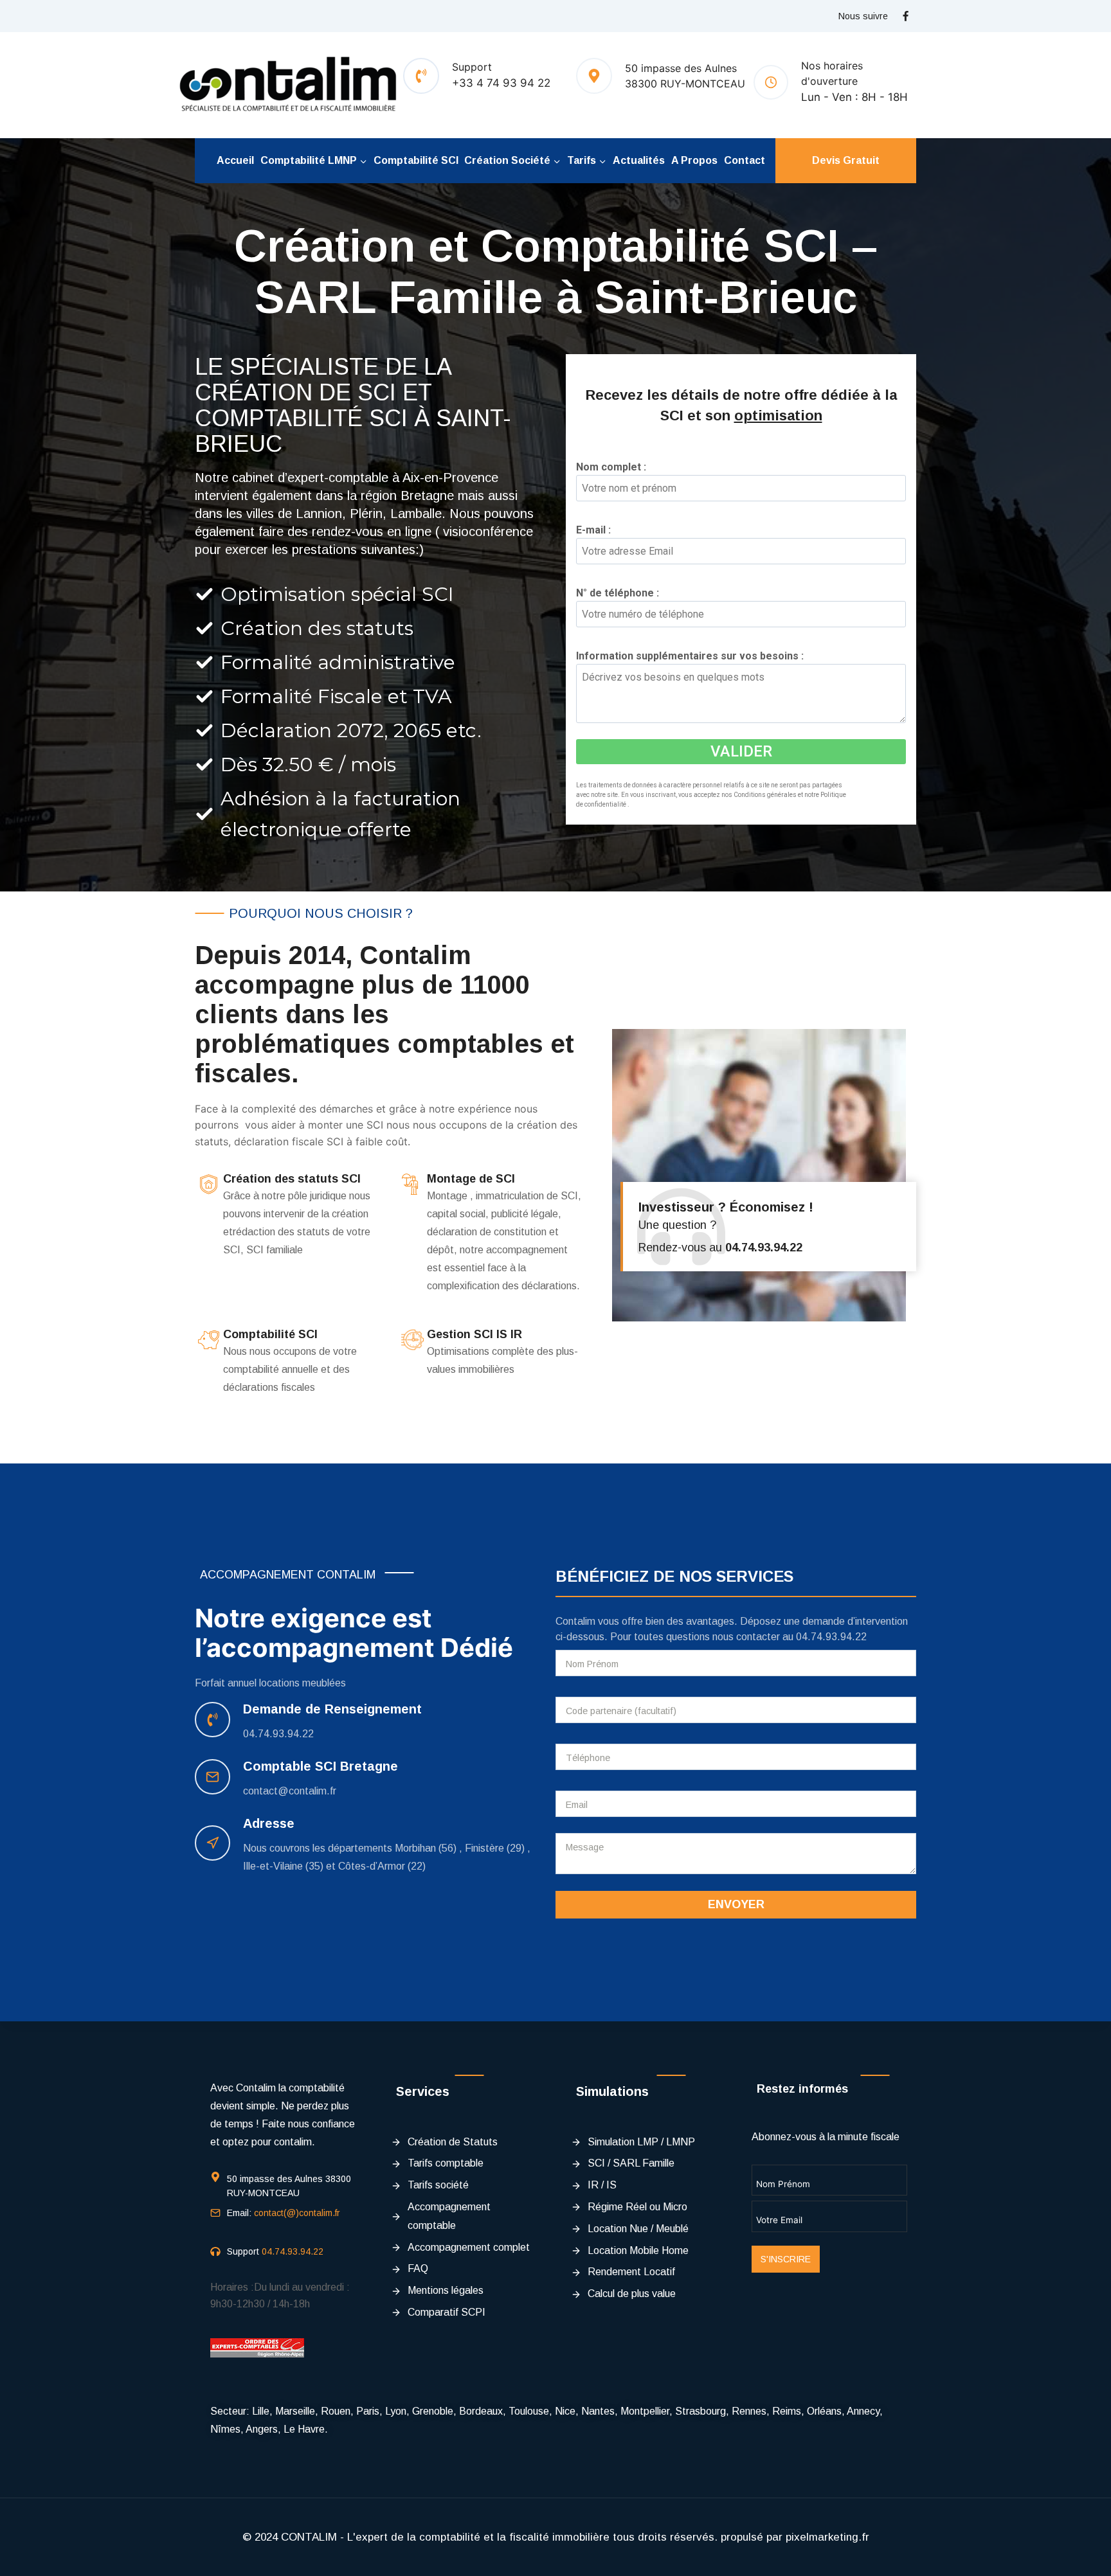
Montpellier (645, 2411)
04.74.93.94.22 (278, 1734)
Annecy (863, 2411)
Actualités (639, 160)
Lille (261, 2411)
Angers (262, 2429)
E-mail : (598, 530)
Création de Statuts (453, 2142)
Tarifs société (438, 2185)
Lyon (396, 2411)
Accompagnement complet (469, 2247)
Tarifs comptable (446, 2163)
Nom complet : (615, 467)
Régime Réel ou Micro (637, 2207)
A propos (694, 160)
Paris (368, 2411)
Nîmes (225, 2429)
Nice (565, 2411)
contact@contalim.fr (290, 1791)
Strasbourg (700, 2411)
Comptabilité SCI (416, 160)
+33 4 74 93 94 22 (501, 83)
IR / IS (602, 2185)
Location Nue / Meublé (638, 2229)
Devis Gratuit (846, 160)
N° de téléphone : (622, 593)
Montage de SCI (471, 1179)
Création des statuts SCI (292, 1179)
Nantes (598, 2411)
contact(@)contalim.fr (297, 2213)
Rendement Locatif (631, 2272)
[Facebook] (905, 16)
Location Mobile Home (638, 2250)
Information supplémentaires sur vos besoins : (694, 656)
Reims (787, 2411)
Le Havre (304, 2429)
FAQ (418, 2268)
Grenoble (433, 2411)
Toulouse (529, 2411)
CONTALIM (309, 2537)
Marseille (295, 2411)
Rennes (749, 2411)
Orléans (824, 2411)
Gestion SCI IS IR (474, 1334)
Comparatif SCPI (447, 2312)
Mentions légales (446, 2290)
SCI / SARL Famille (631, 2163)
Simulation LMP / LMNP (641, 2142)
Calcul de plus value (632, 2294)
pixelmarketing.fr (827, 2537)
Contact (745, 160)
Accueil (235, 160)
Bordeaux (481, 2411)
